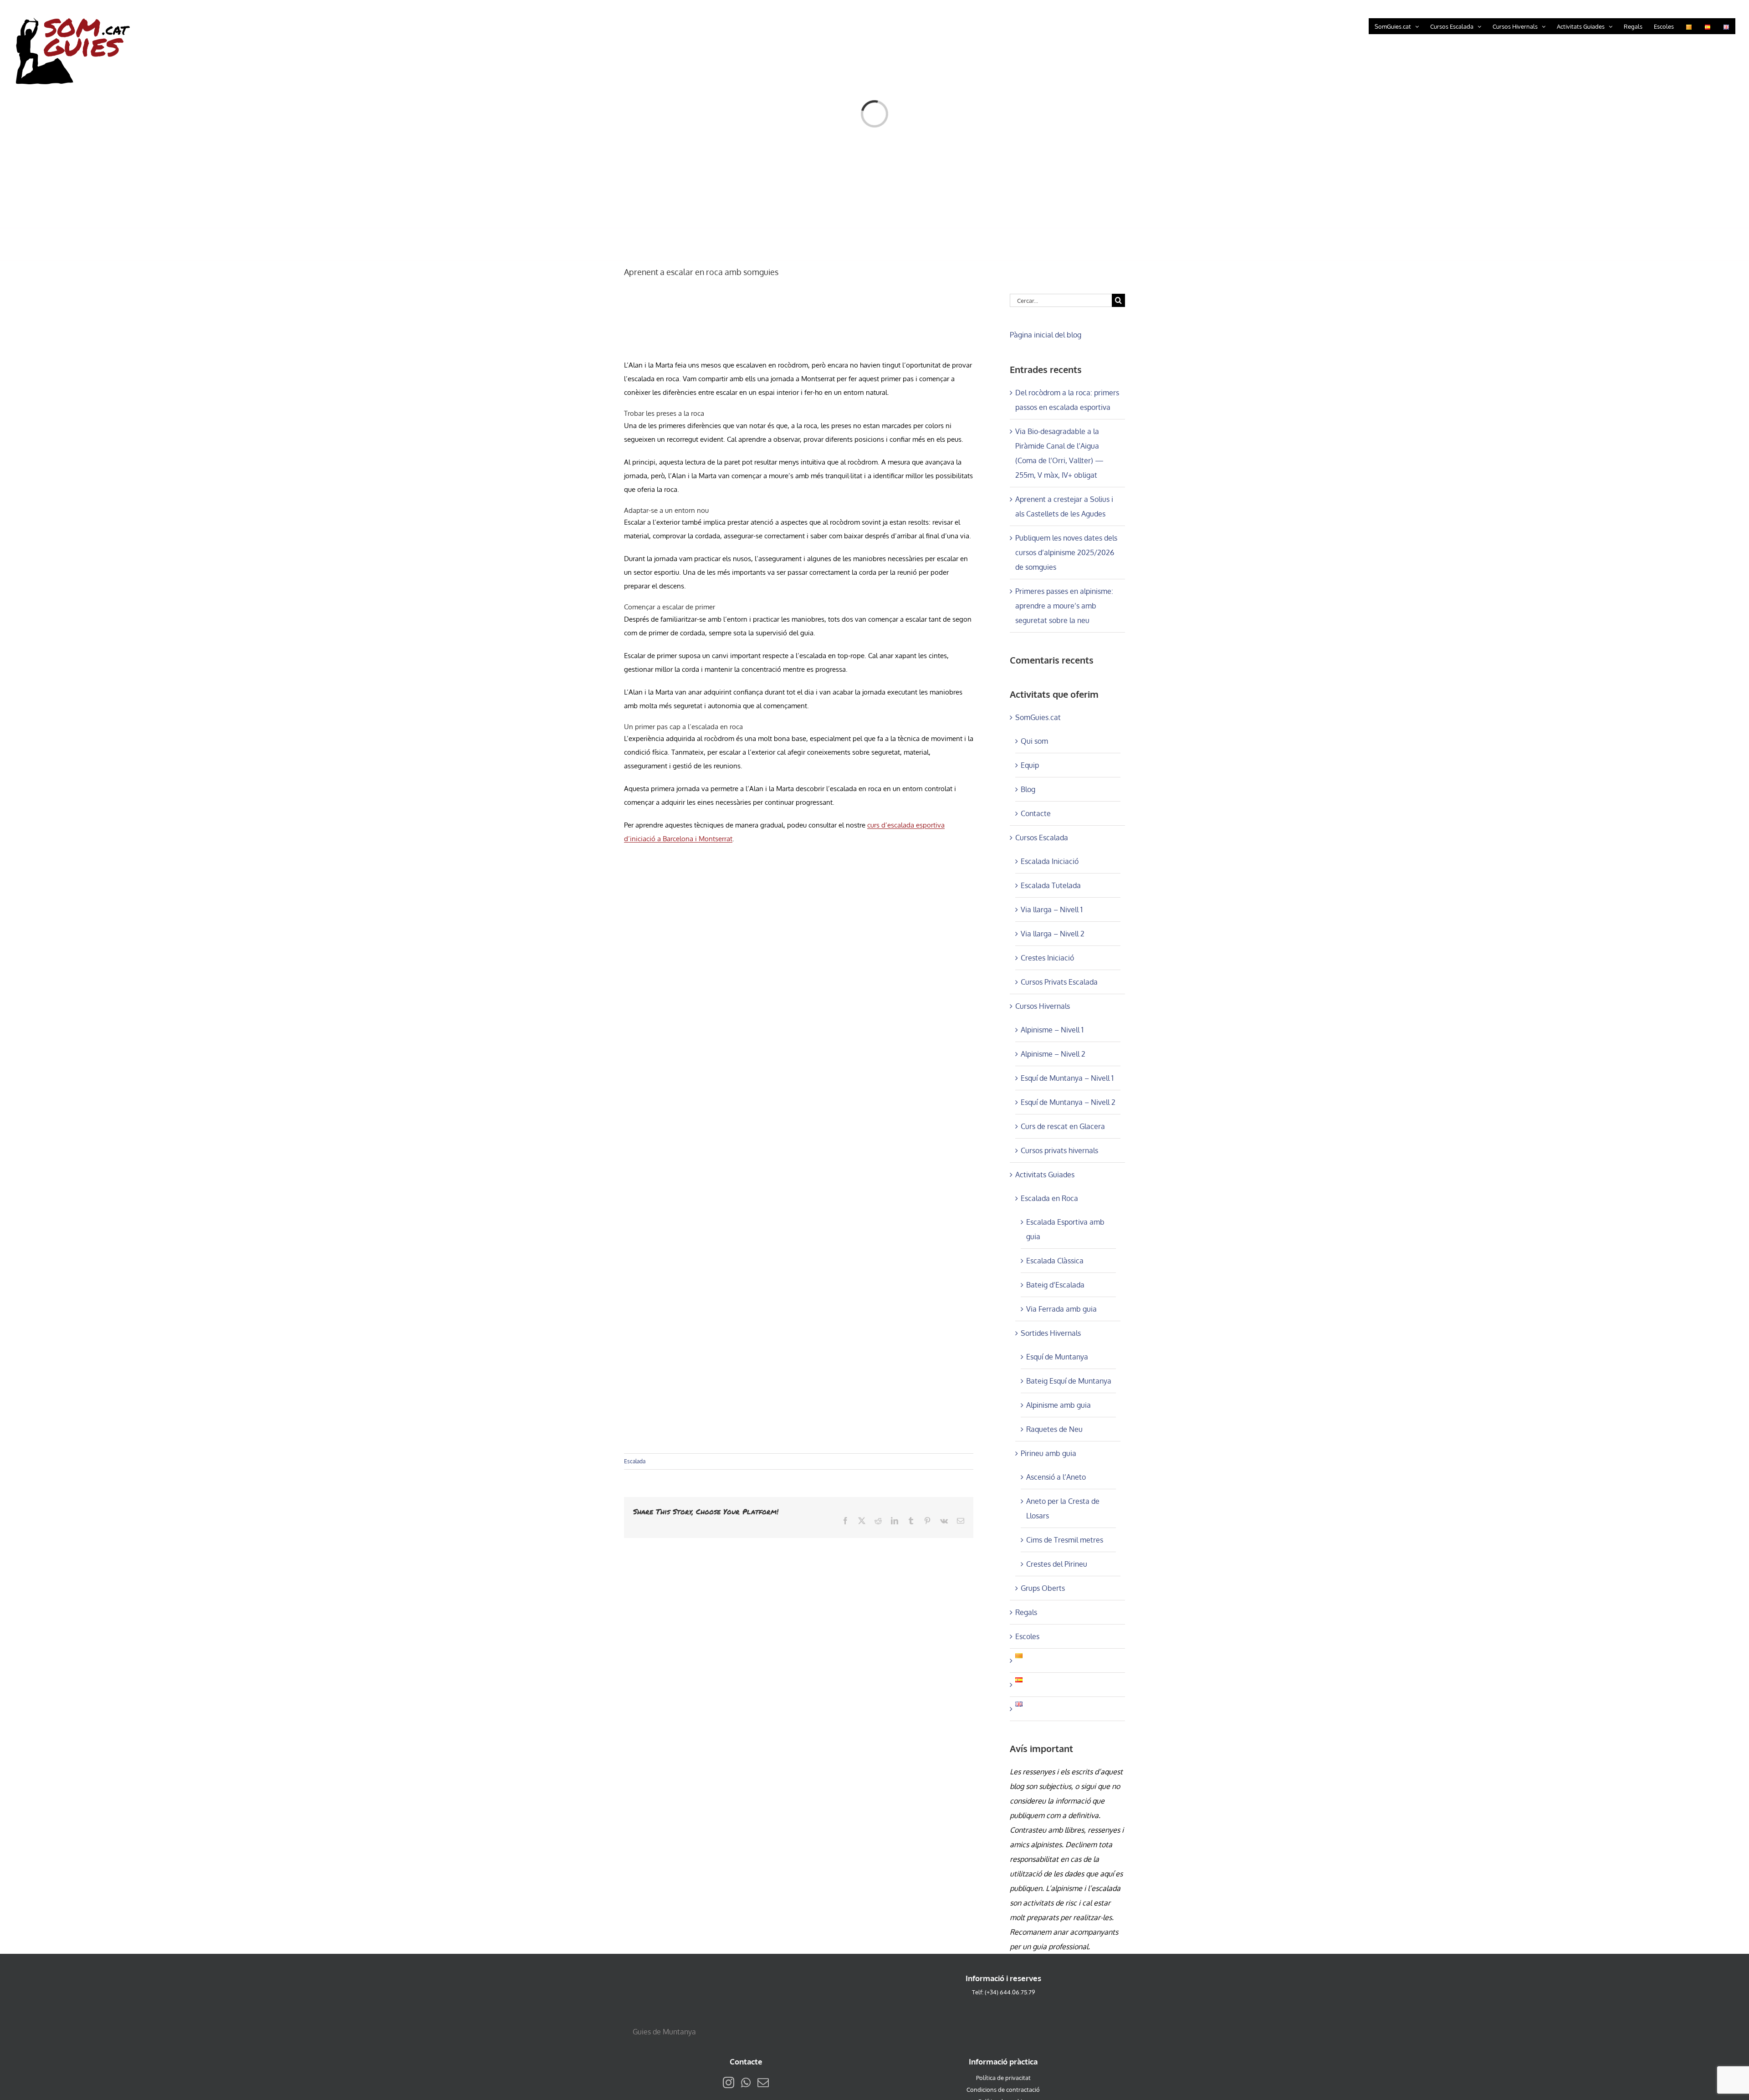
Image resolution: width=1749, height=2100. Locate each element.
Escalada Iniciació (1050, 861)
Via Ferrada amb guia (1061, 1309)
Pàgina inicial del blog (1046, 335)
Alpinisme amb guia (1059, 1405)
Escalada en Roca (1049, 1198)
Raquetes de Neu (1054, 1429)
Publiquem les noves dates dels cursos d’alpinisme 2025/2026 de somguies (1066, 552)
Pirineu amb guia (1048, 1453)
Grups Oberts (1043, 1588)
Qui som (1034, 741)
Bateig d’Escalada (1055, 1285)
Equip (1030, 765)
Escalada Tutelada (1051, 885)
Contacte (1036, 813)
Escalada (635, 1461)
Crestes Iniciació (1047, 958)
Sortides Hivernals (1051, 1333)
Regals (1026, 1612)
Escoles (1027, 1636)
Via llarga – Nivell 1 (1052, 909)
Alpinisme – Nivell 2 (1053, 1054)
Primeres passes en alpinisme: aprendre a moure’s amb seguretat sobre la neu (1064, 606)
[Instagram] (729, 2082)
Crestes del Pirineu (1057, 1564)
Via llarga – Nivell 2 (1053, 934)
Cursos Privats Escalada (1059, 982)
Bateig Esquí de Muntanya (1069, 1381)
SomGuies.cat (1038, 717)
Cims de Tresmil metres (1065, 1540)
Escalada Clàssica (1055, 1261)
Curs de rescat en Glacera (1063, 1126)
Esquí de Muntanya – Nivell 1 (1067, 1078)
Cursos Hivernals (1043, 1006)
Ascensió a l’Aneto (1056, 1477)
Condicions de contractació (1003, 2090)
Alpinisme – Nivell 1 (1052, 1030)
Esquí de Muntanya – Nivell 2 (1068, 1102)
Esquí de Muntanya (1057, 1357)
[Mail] (763, 2082)
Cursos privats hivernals (1059, 1150)
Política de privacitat (1003, 2078)
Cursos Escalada (1042, 838)
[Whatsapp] (746, 2082)
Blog (1028, 789)
